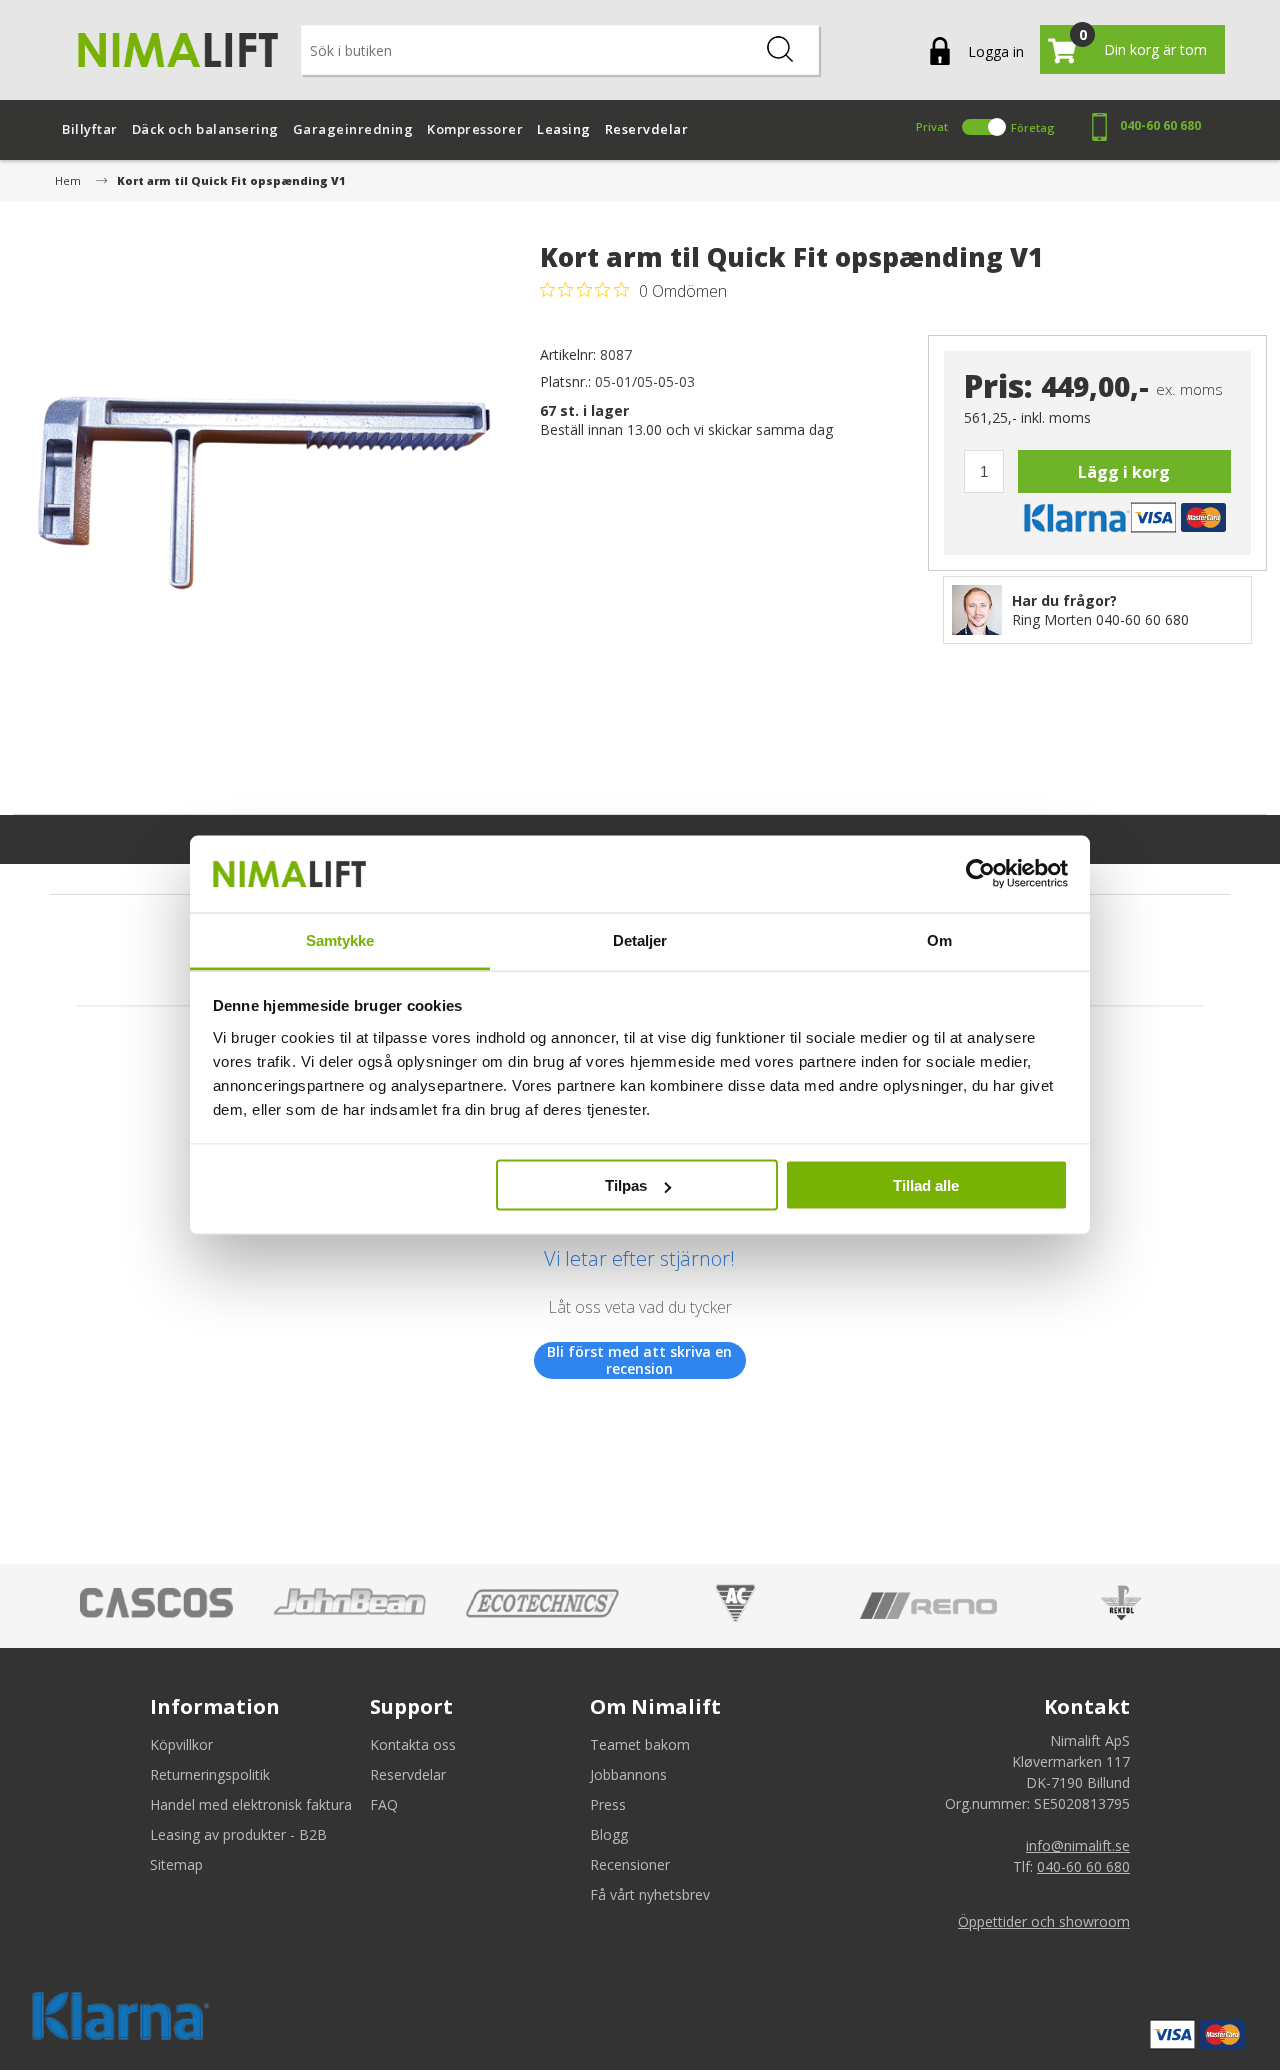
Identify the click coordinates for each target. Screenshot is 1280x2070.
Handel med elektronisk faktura (251, 1804)
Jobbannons (628, 1774)
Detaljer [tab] (640, 939)
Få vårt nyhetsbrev (650, 1894)
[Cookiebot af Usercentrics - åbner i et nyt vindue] (980, 874)
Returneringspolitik (210, 1774)
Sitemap (176, 1864)
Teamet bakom (640, 1744)
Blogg (609, 1834)
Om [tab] (939, 939)
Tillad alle (926, 1185)
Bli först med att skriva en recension (639, 1360)
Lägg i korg (1124, 472)
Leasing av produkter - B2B (238, 1834)
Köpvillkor (181, 1744)
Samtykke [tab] (340, 939)
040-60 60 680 (1160, 125)
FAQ (384, 1804)
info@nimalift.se (1078, 1845)
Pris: (998, 386)
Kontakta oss (413, 1744)
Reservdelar (408, 1774)
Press (608, 1804)
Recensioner (630, 1864)
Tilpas (626, 1185)
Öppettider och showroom (1044, 1921)
